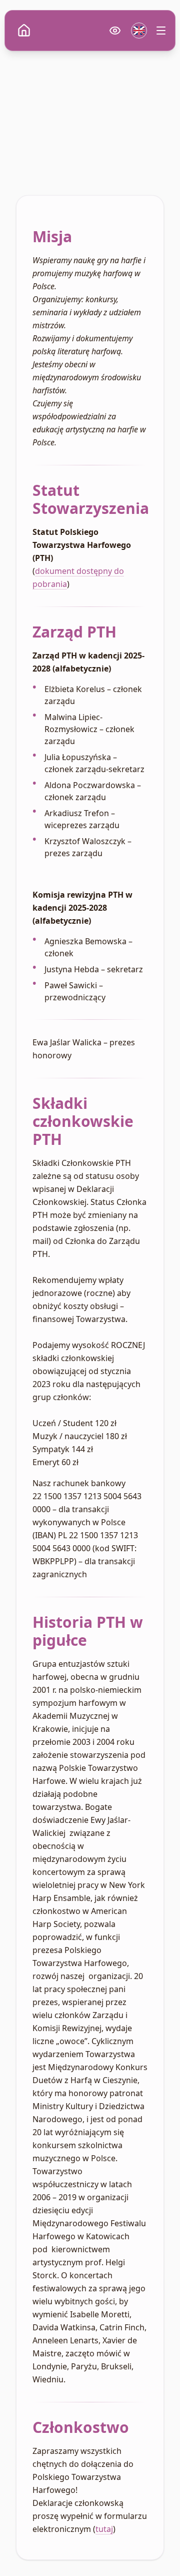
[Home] (24, 31)
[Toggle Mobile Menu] (161, 31)
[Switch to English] (139, 31)
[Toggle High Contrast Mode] (115, 31)
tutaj (104, 2529)
